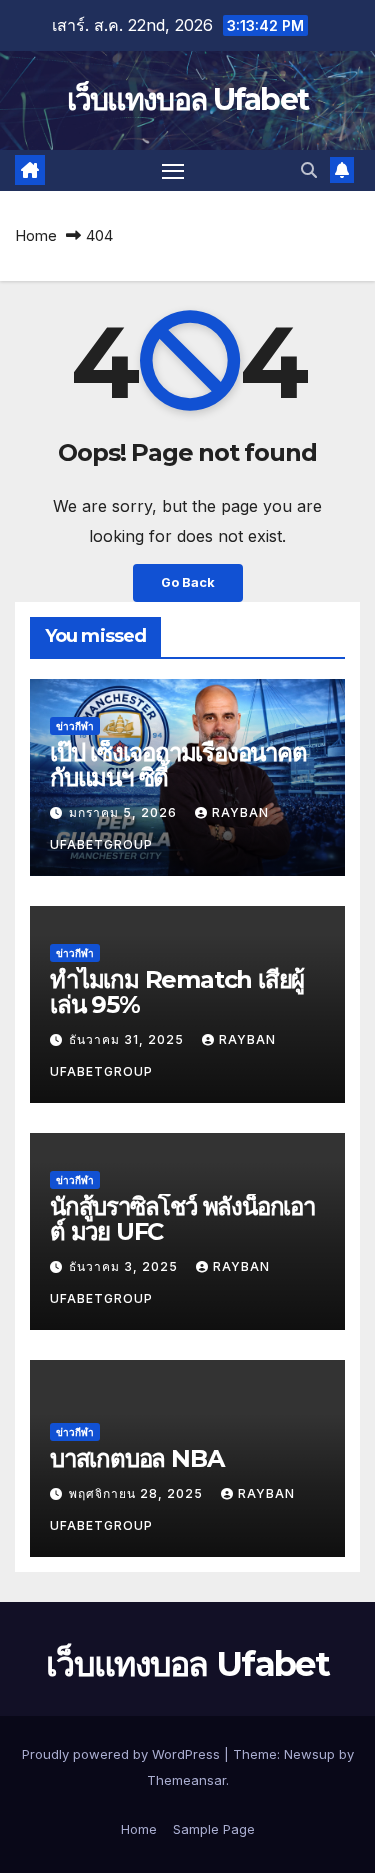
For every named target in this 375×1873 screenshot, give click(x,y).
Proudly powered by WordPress (123, 1754)
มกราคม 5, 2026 (125, 812)
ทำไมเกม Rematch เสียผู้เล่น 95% (177, 992)
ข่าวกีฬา (75, 726)
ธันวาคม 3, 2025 (125, 1266)
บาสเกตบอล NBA (136, 1458)
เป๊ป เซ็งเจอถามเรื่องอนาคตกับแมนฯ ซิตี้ (178, 765)
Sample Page (214, 1829)
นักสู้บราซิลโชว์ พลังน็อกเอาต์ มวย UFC (182, 1219)
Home (36, 235)
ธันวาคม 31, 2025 (128, 1039)
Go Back (188, 582)
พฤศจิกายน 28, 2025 (138, 1493)
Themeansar (186, 1780)
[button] (309, 170)
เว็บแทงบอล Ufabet (188, 99)
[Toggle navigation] (173, 171)
